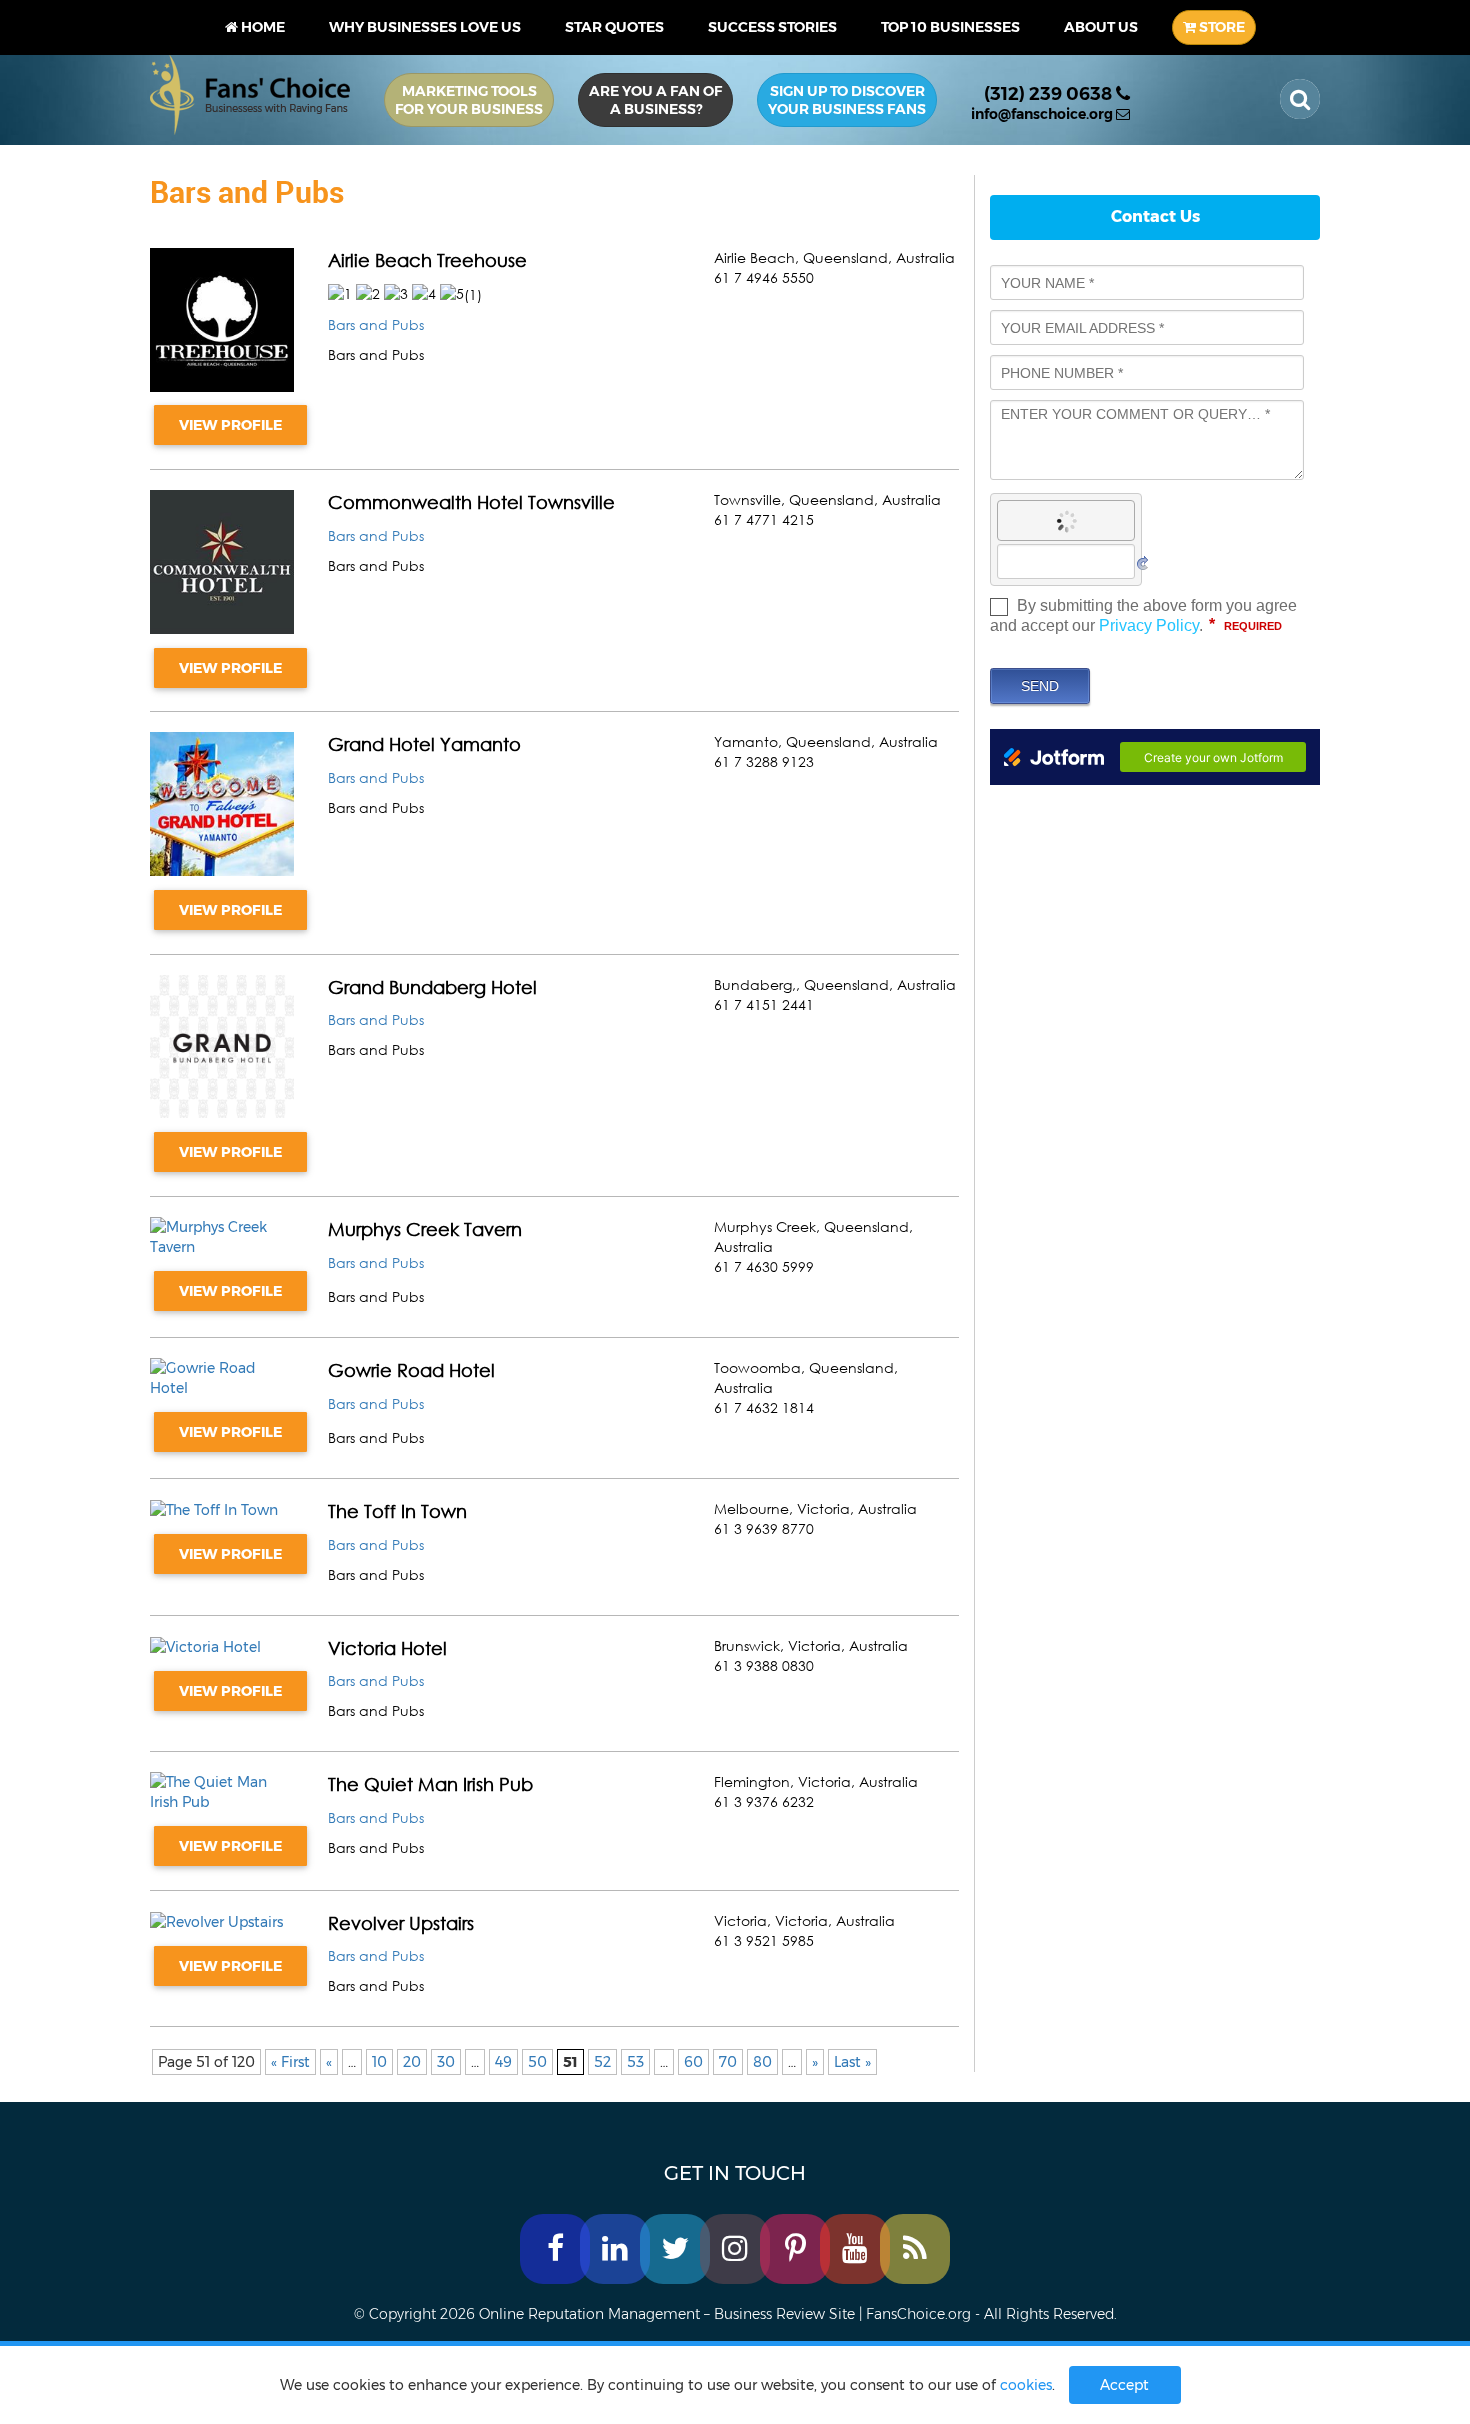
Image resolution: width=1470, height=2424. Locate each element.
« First (290, 2062)
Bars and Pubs (376, 324)
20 (412, 2062)
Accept (1124, 2385)
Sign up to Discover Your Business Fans (847, 100)
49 (503, 2062)
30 (446, 2062)
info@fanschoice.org (1043, 114)
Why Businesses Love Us (425, 27)
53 (635, 2062)
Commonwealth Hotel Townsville (471, 502)
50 (537, 2062)
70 (728, 2062)
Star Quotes (614, 27)
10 (379, 2062)
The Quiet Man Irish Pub (430, 1784)
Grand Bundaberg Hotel (432, 987)
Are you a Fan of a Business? (655, 100)
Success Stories (772, 27)
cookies (1026, 2385)
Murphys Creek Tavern (425, 1229)
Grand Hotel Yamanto (424, 744)
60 (693, 2062)
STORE (1220, 27)
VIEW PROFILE (230, 425)
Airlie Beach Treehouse (427, 260)
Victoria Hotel (387, 1648)
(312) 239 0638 (1050, 94)
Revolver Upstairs (401, 1923)
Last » (852, 2062)
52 (602, 2062)
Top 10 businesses (950, 27)
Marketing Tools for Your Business (469, 100)
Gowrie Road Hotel (411, 1370)
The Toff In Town (397, 1511)
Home (261, 27)
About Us (1101, 27)
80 (762, 2062)
